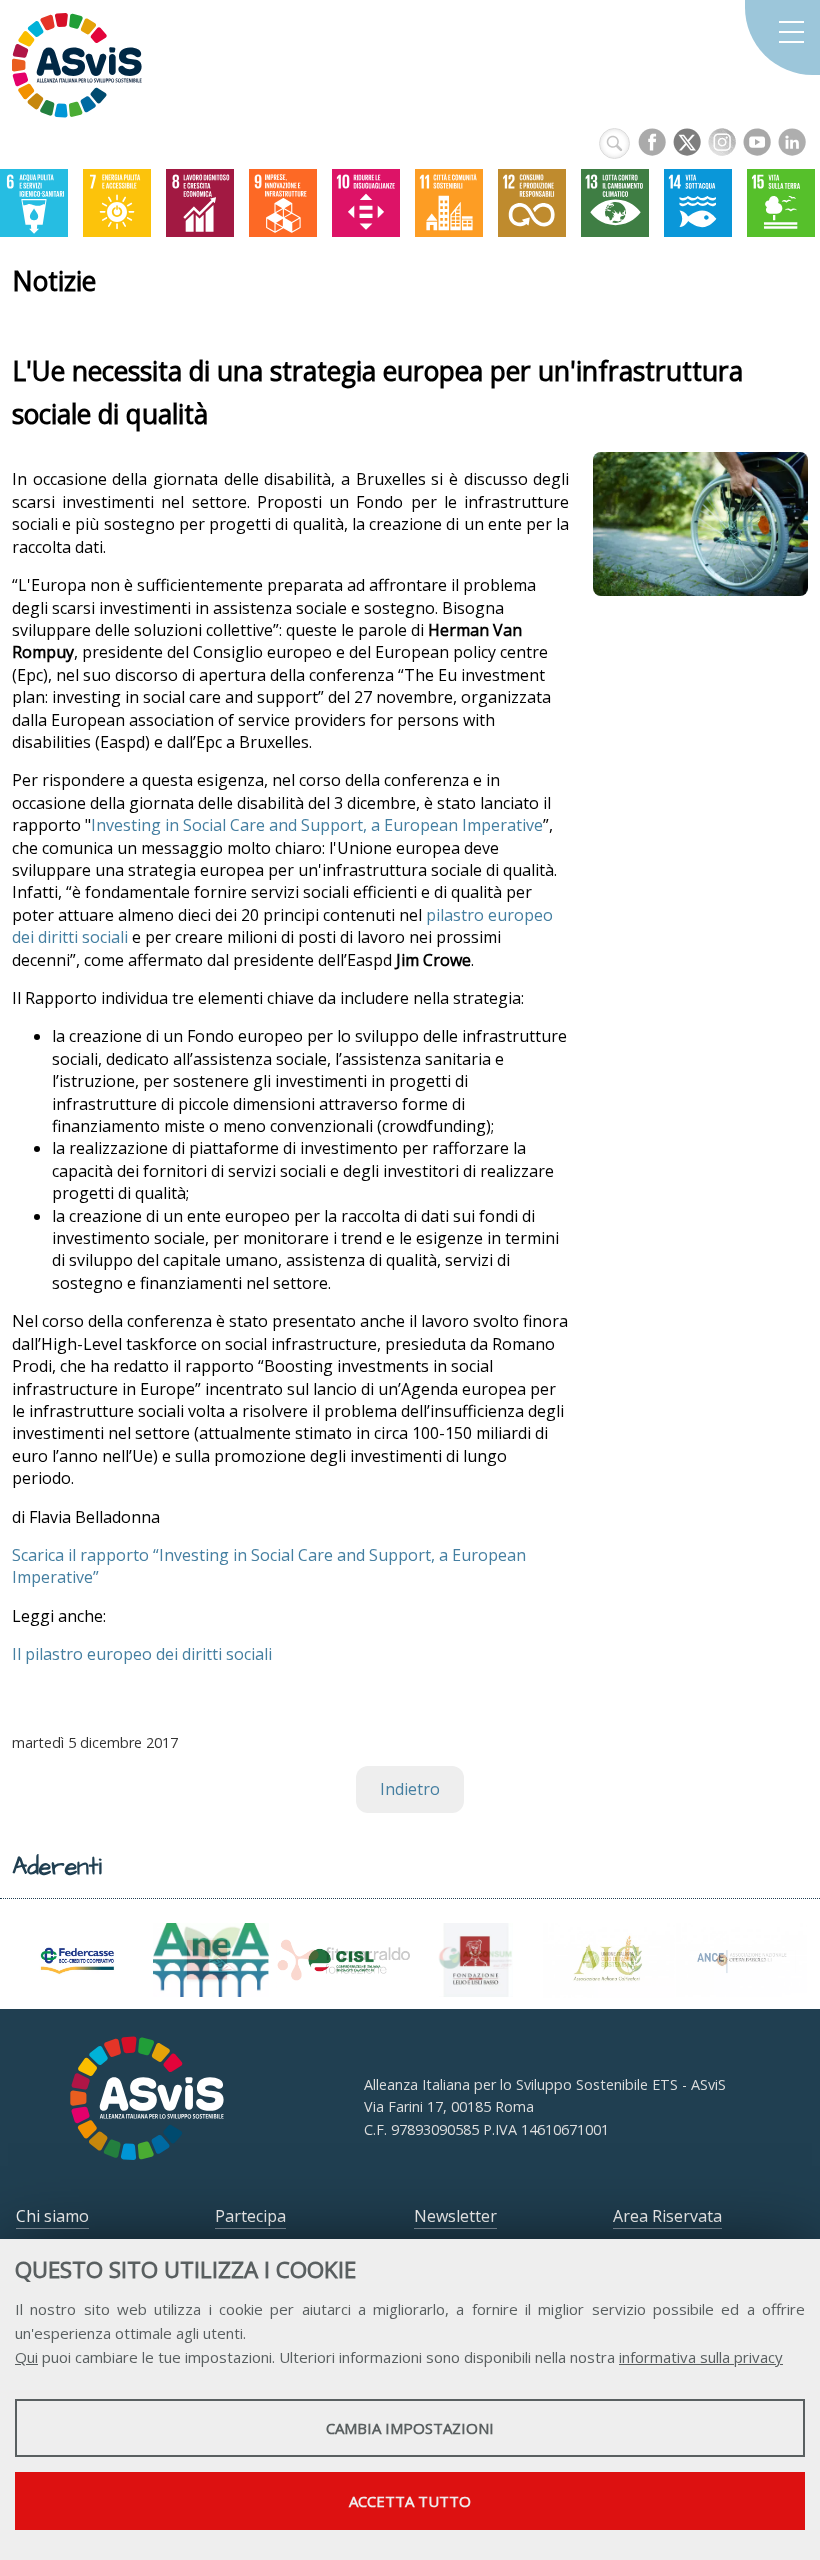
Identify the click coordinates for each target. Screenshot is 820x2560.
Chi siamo (52, 2216)
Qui (26, 2357)
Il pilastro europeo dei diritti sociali (142, 1654)
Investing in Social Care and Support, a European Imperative (317, 825)
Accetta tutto (410, 2501)
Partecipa (250, 2216)
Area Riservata (667, 2216)
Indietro (410, 1789)
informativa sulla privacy (701, 2357)
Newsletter (455, 2216)
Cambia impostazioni (410, 2428)
